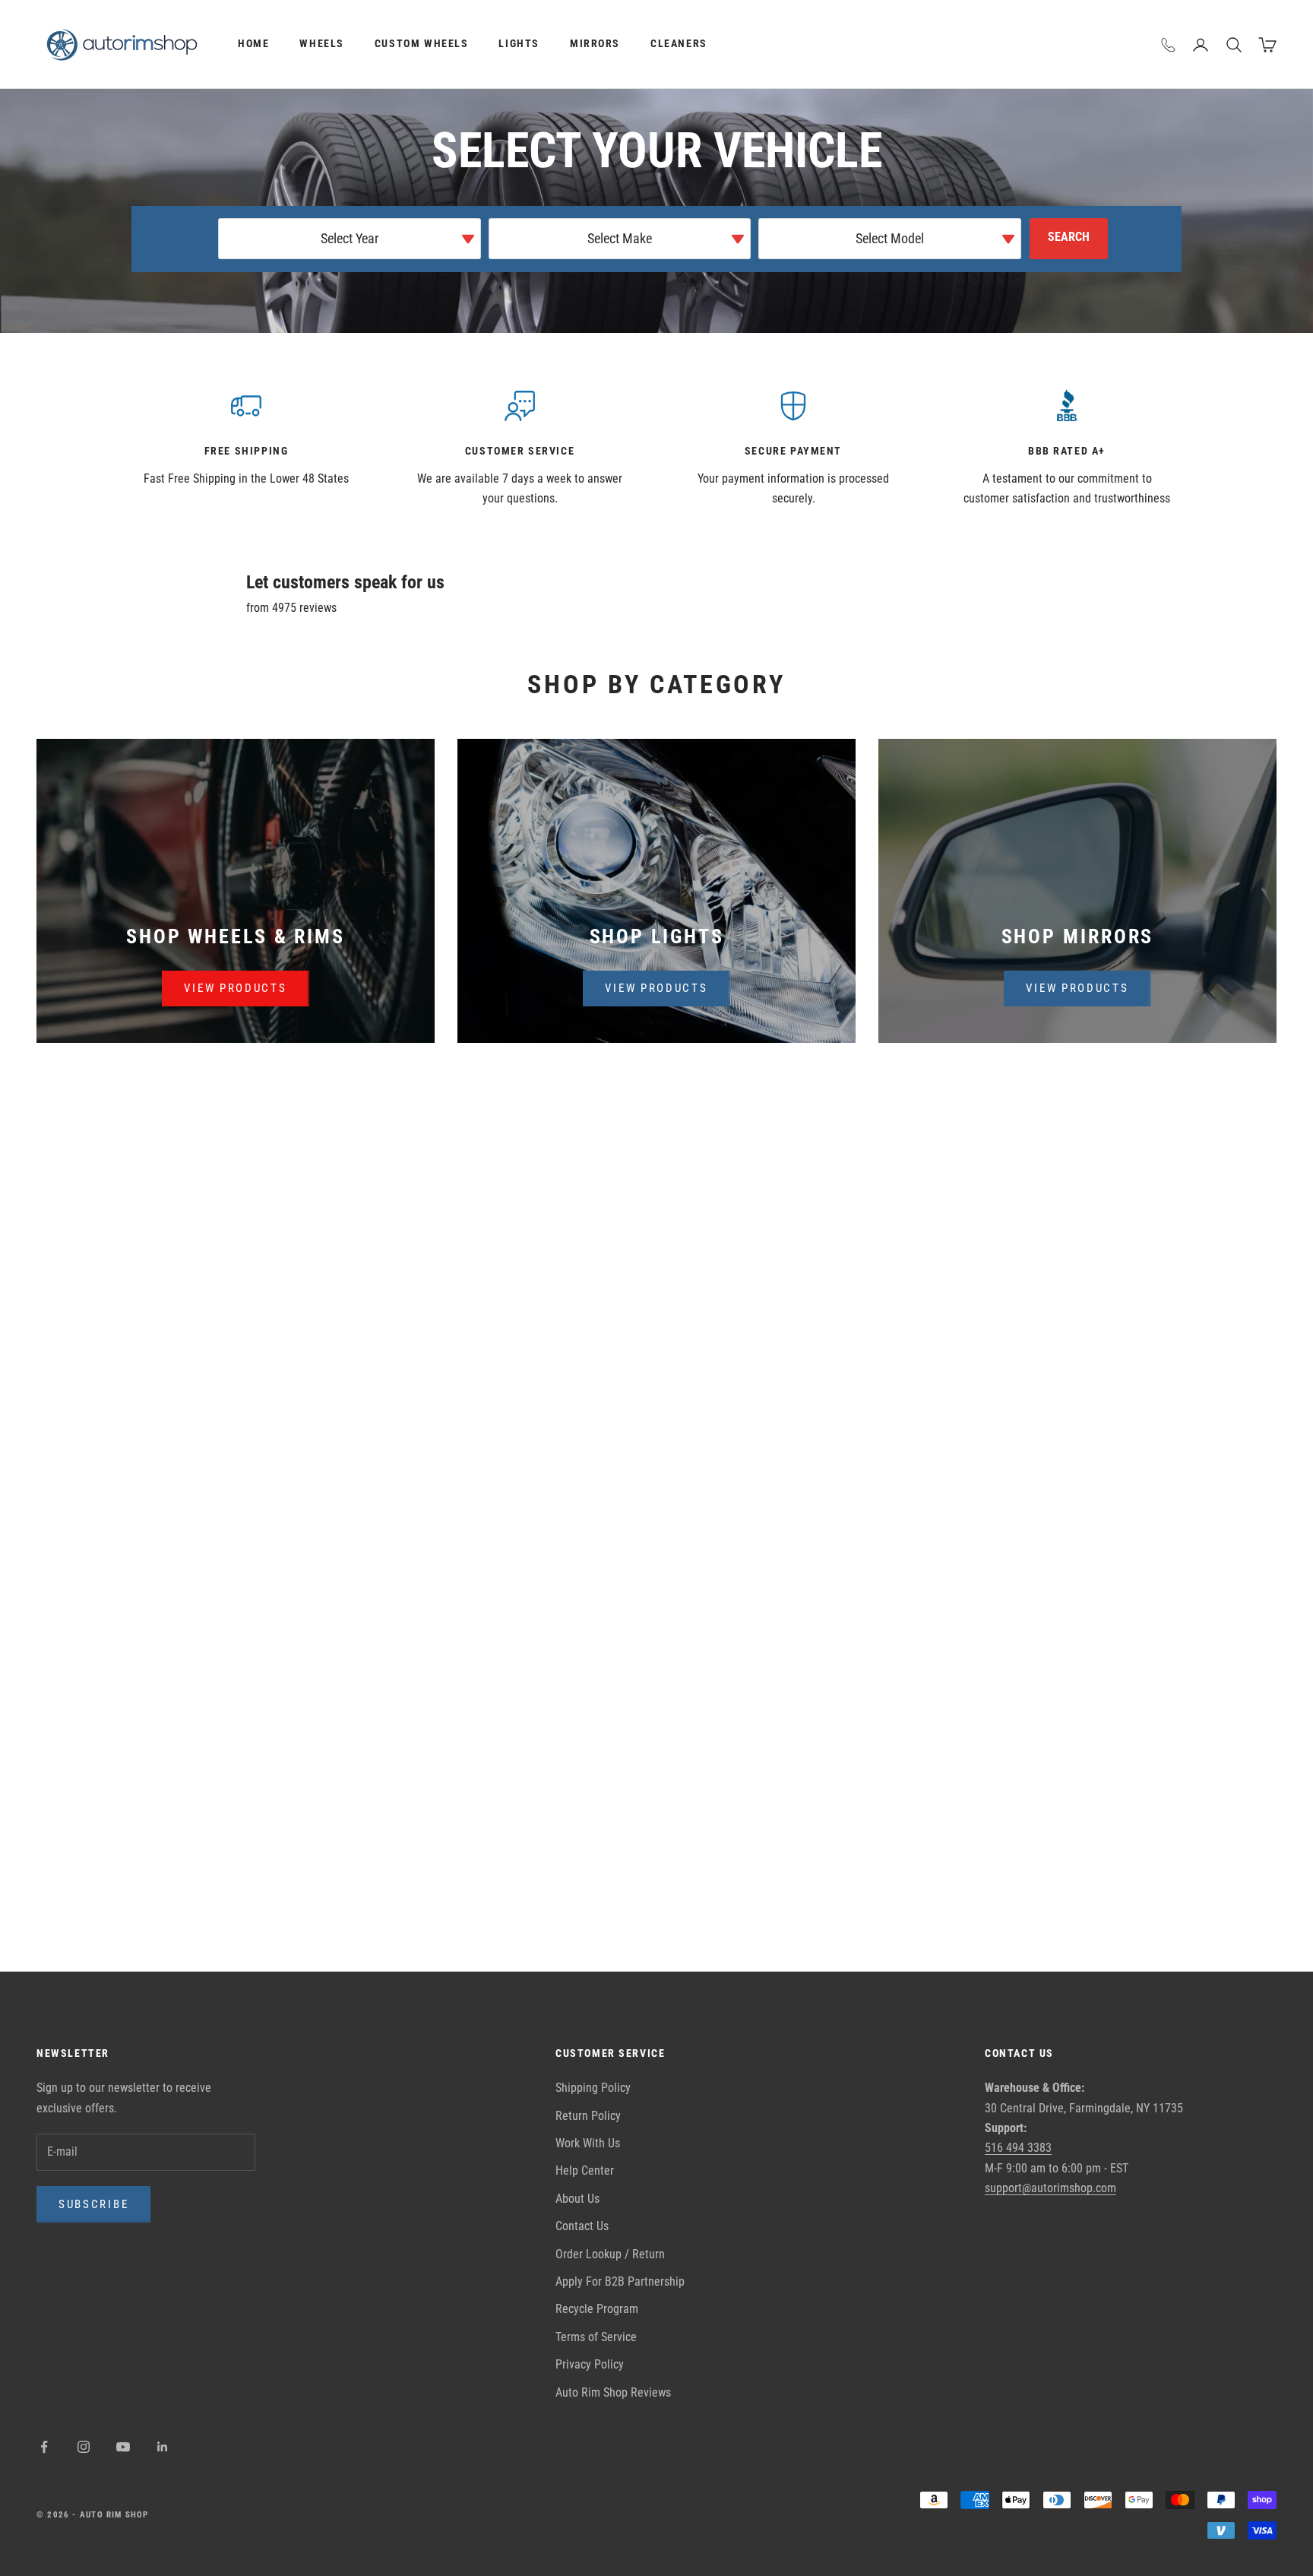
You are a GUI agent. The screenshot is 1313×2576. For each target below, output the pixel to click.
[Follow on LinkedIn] (163, 2447)
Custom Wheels (422, 44)
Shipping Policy (593, 2088)
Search (1069, 237)
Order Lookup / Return (610, 2254)
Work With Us (588, 2143)
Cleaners (679, 44)
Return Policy (588, 2116)
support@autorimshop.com (1050, 2188)
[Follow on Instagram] (84, 2447)
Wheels (322, 44)
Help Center (585, 2170)
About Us (577, 2199)
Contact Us (582, 2226)
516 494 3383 (1018, 2148)
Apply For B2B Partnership (620, 2281)
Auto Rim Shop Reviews (613, 2392)
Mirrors (595, 44)
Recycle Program (597, 2309)
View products (235, 988)
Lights (519, 44)
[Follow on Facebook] (44, 2447)
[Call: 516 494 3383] (1169, 45)
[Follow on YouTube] (123, 2447)
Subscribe (93, 2204)
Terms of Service (596, 2337)
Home (253, 44)
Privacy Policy (590, 2364)
